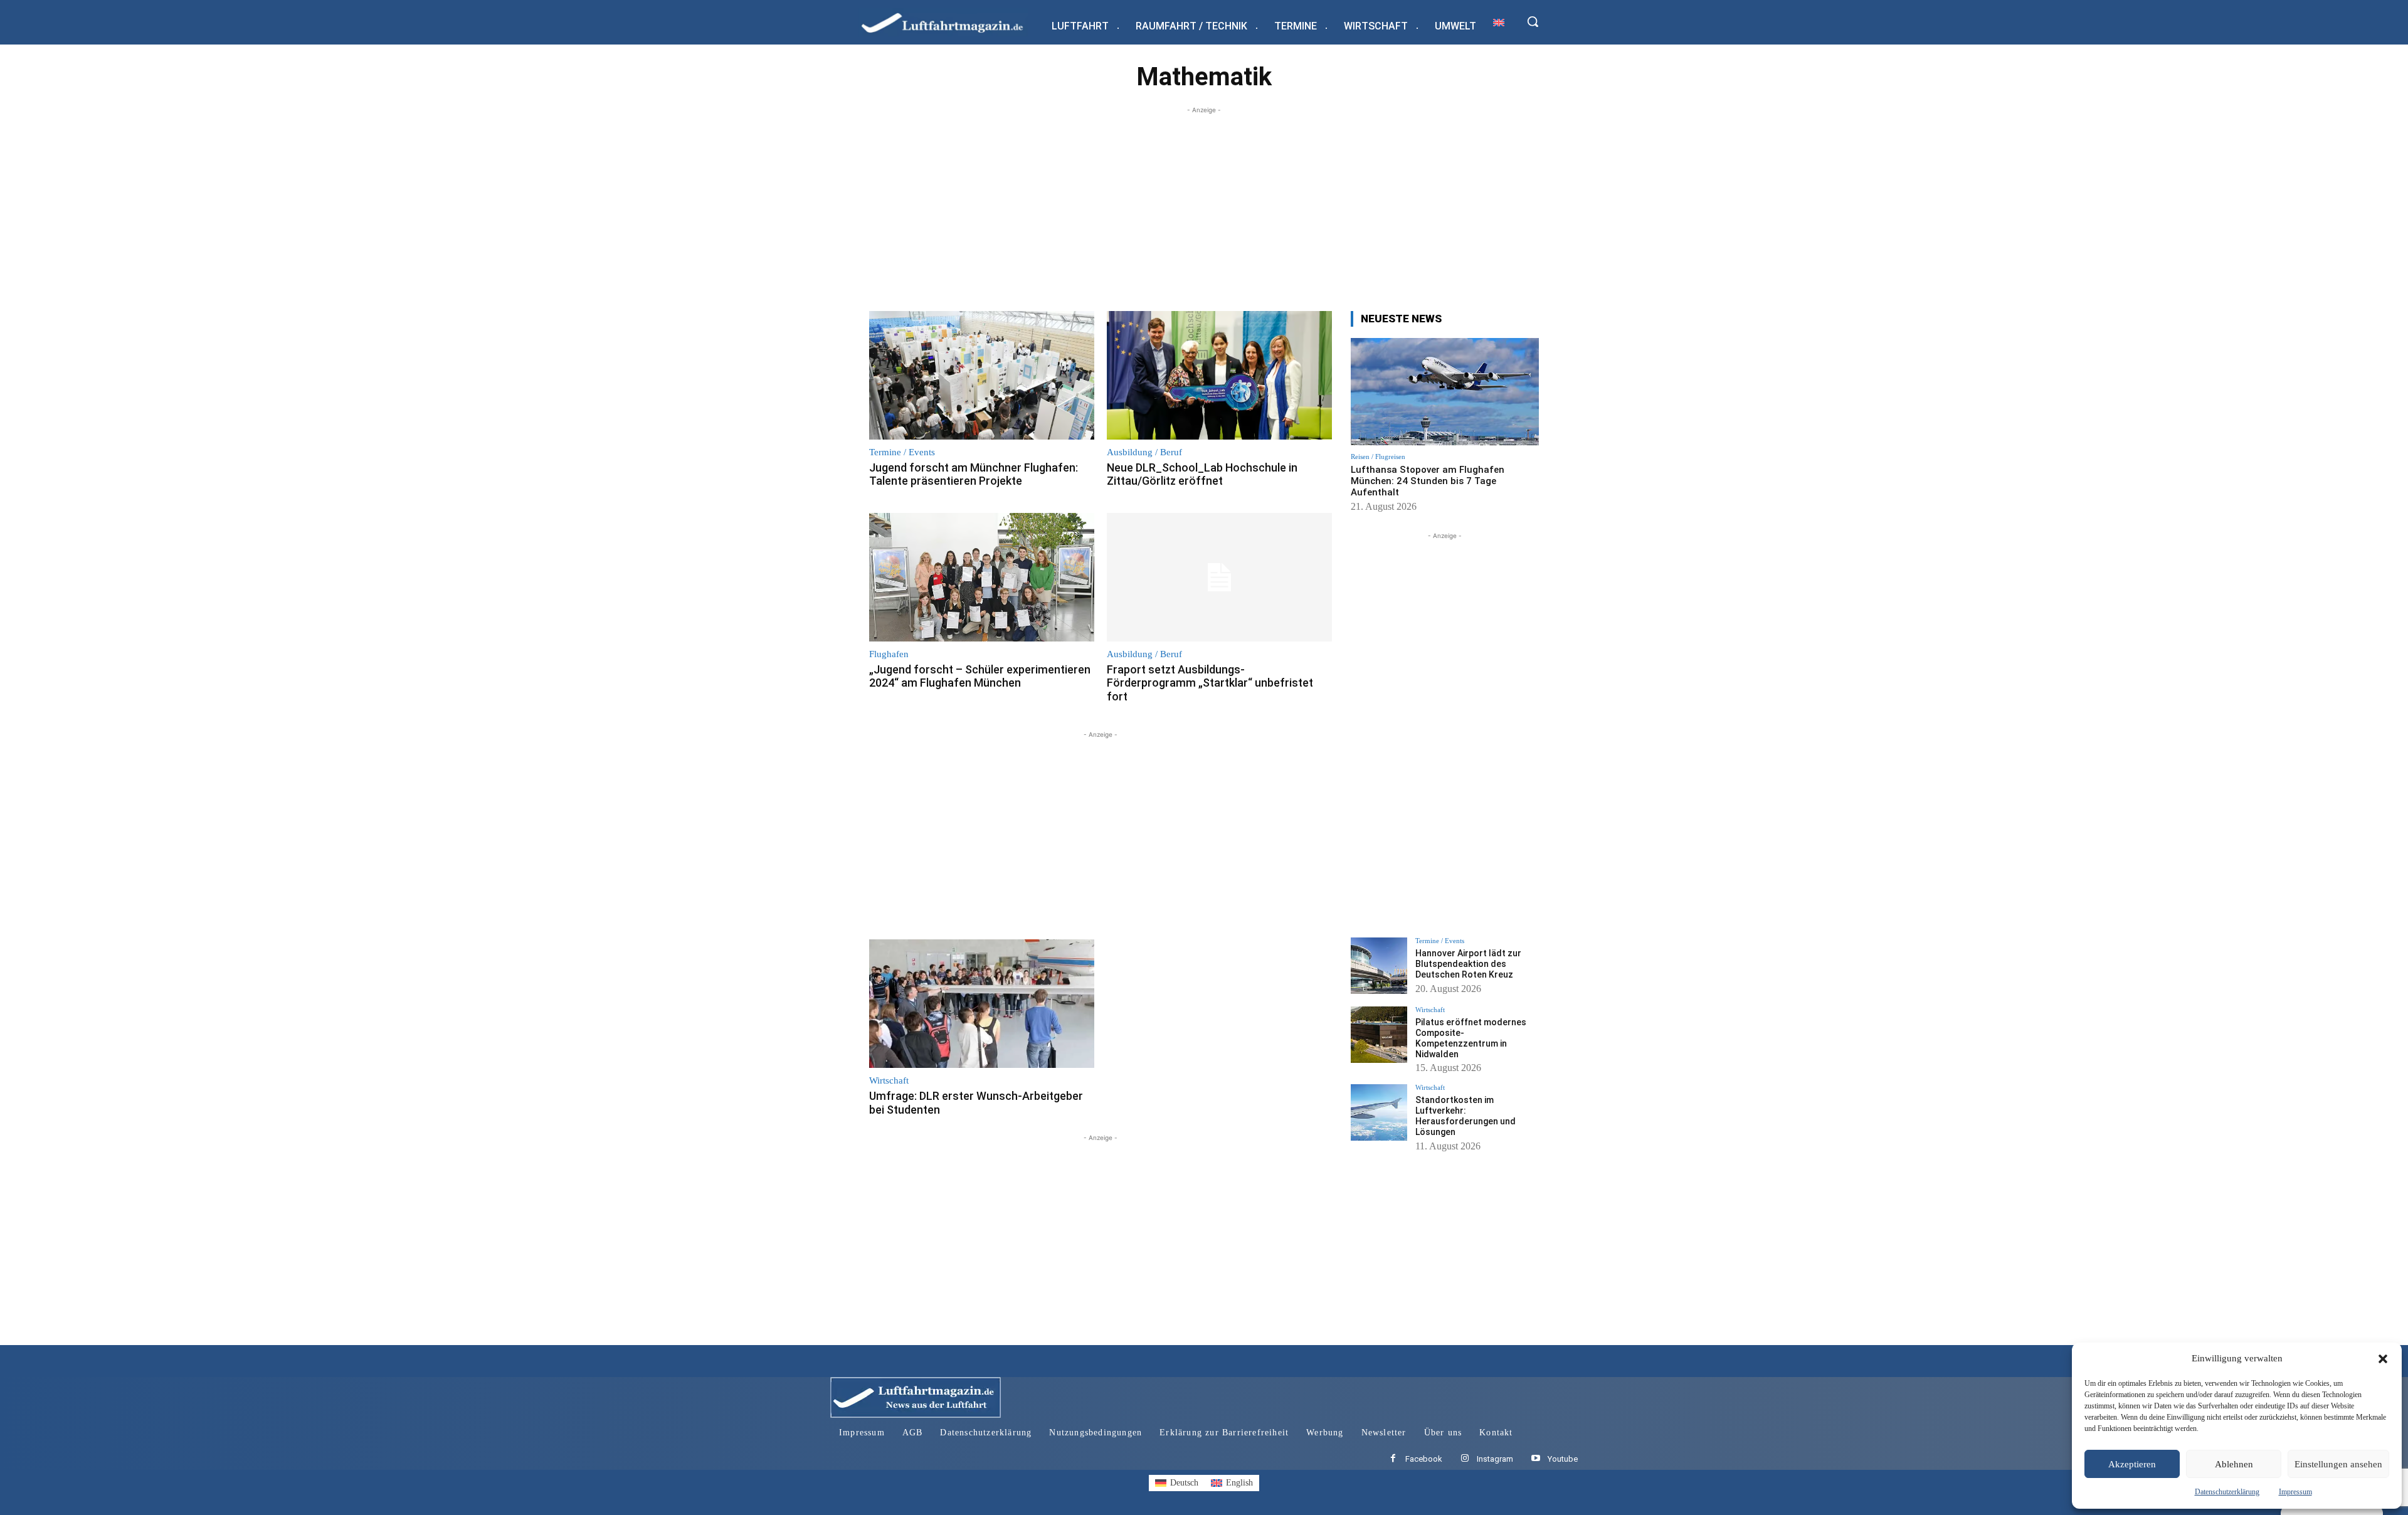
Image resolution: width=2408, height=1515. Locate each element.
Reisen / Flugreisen (1378, 457)
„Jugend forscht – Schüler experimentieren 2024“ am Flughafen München (980, 676)
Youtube (1563, 1459)
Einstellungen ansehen (2338, 1464)
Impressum (2295, 1492)
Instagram (1495, 1459)
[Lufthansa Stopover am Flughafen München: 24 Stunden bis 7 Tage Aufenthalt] (1445, 392)
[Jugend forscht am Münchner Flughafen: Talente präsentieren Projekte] (982, 375)
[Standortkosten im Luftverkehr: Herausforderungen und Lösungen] (1379, 1112)
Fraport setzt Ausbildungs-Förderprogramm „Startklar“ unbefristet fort (1210, 683)
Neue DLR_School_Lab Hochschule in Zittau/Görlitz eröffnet (1202, 474)
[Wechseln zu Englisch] (1499, 22)
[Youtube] (1535, 1459)
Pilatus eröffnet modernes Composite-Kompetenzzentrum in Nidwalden (1471, 1038)
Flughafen (889, 654)
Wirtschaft (889, 1081)
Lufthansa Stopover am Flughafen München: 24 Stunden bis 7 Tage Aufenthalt (1428, 481)
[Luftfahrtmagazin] (953, 22)
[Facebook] (1393, 1459)
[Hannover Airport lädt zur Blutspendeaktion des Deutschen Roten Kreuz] (1379, 966)
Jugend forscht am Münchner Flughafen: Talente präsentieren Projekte (974, 474)
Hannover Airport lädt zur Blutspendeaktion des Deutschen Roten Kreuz (1468, 964)
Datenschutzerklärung (2227, 1492)
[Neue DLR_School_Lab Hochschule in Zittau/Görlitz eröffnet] (1219, 375)
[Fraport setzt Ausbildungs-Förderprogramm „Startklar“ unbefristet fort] (1219, 577)
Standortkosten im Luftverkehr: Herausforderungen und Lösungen (1465, 1116)
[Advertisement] (1204, 204)
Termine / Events (902, 452)
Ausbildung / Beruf (1144, 452)
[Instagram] (1465, 1459)
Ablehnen (2234, 1464)
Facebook (1424, 1459)
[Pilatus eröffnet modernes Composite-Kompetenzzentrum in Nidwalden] (1379, 1035)
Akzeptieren (2132, 1464)
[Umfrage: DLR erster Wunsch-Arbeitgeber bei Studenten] (982, 1004)
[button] (2383, 1359)
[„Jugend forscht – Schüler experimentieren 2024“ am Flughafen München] (982, 577)
